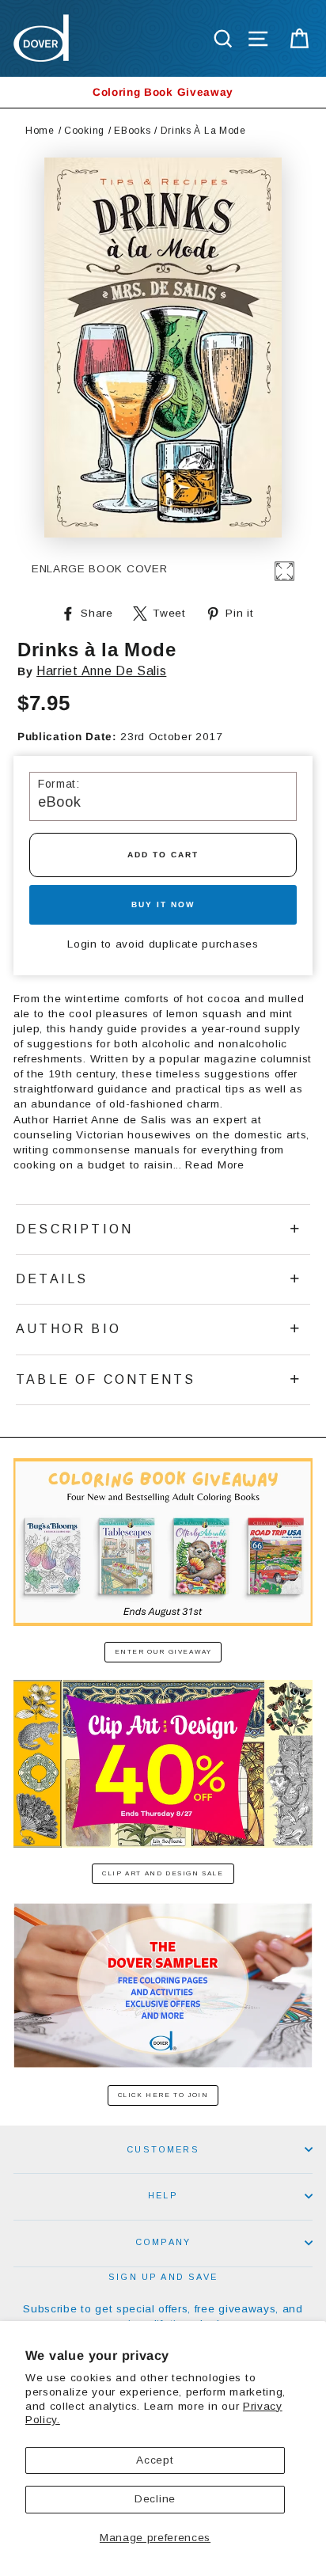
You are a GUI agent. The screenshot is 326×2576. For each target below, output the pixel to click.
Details (52, 1279)
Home (40, 131)
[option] (163, 92)
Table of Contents (106, 1379)
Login (82, 944)
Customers (163, 2149)
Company (163, 2242)
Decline (155, 2499)
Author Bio (68, 1329)
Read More (214, 1165)
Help (163, 2195)
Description (74, 1229)
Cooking (84, 131)
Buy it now (163, 904)
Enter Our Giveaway (163, 1652)
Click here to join (163, 2095)
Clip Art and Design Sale (163, 1873)
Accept (155, 2460)
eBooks (132, 131)
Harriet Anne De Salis (101, 671)
